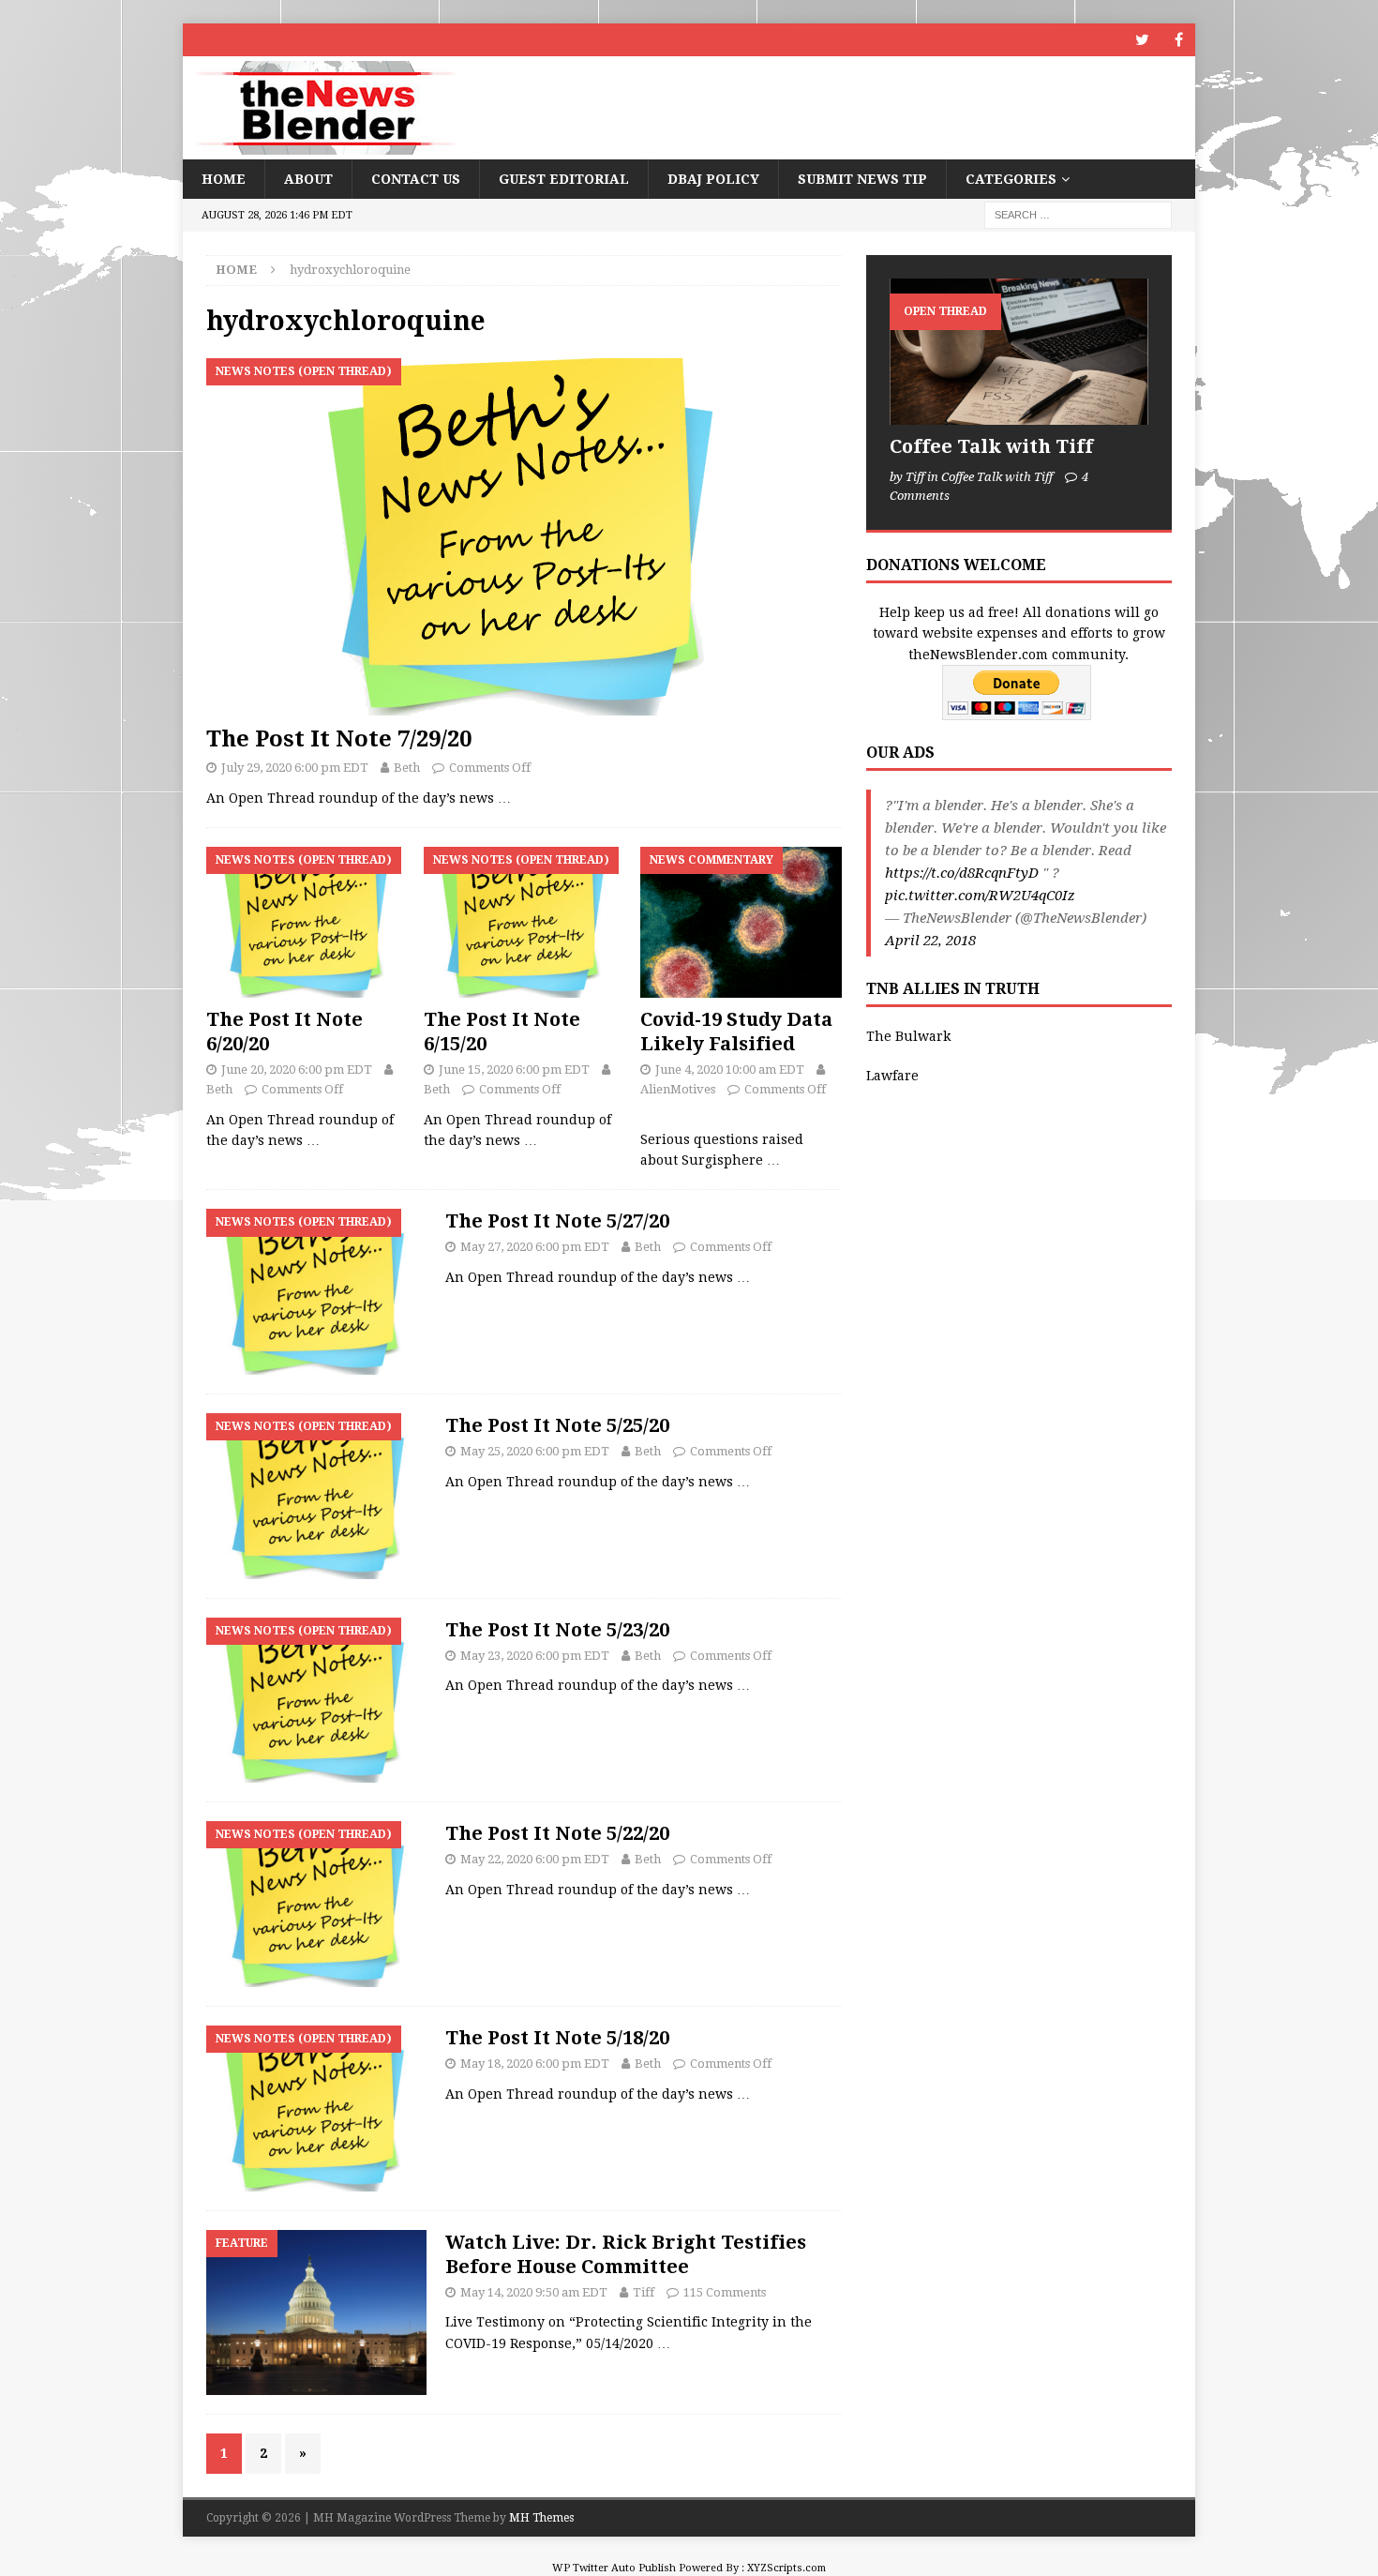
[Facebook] (1179, 40)
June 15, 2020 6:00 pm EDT (514, 1070)
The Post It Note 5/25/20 (557, 1425)
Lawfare (892, 1076)
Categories (1011, 179)
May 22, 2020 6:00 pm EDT (535, 1859)
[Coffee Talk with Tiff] (1019, 351)
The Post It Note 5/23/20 (557, 1630)
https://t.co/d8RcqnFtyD (962, 873)
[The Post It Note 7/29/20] (524, 537)
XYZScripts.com (786, 2568)
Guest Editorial (564, 179)
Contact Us (416, 179)
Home (224, 179)
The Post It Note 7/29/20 (339, 739)
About (308, 179)
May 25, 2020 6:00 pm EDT (535, 1451)
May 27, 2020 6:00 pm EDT (535, 1247)
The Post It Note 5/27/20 (557, 1221)
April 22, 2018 (930, 941)
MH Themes (541, 2518)
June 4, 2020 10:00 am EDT (730, 1070)
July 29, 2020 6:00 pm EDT (295, 768)
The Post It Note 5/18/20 (557, 2038)
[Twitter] (1142, 40)
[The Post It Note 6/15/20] (524, 922)
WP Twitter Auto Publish (614, 2568)
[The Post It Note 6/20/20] (307, 922)
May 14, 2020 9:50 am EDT (534, 2292)
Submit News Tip (862, 179)
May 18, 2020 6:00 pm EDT (535, 2064)
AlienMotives (678, 1089)
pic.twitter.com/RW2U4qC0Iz (980, 896)
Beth (407, 768)
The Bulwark (908, 1036)
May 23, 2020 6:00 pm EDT (535, 1656)
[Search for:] (1078, 215)
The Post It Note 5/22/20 (557, 1833)
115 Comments (725, 2292)
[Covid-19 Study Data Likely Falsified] (741, 922)
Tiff (644, 2292)
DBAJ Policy (713, 179)
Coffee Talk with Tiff (991, 446)
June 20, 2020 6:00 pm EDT (297, 1070)
